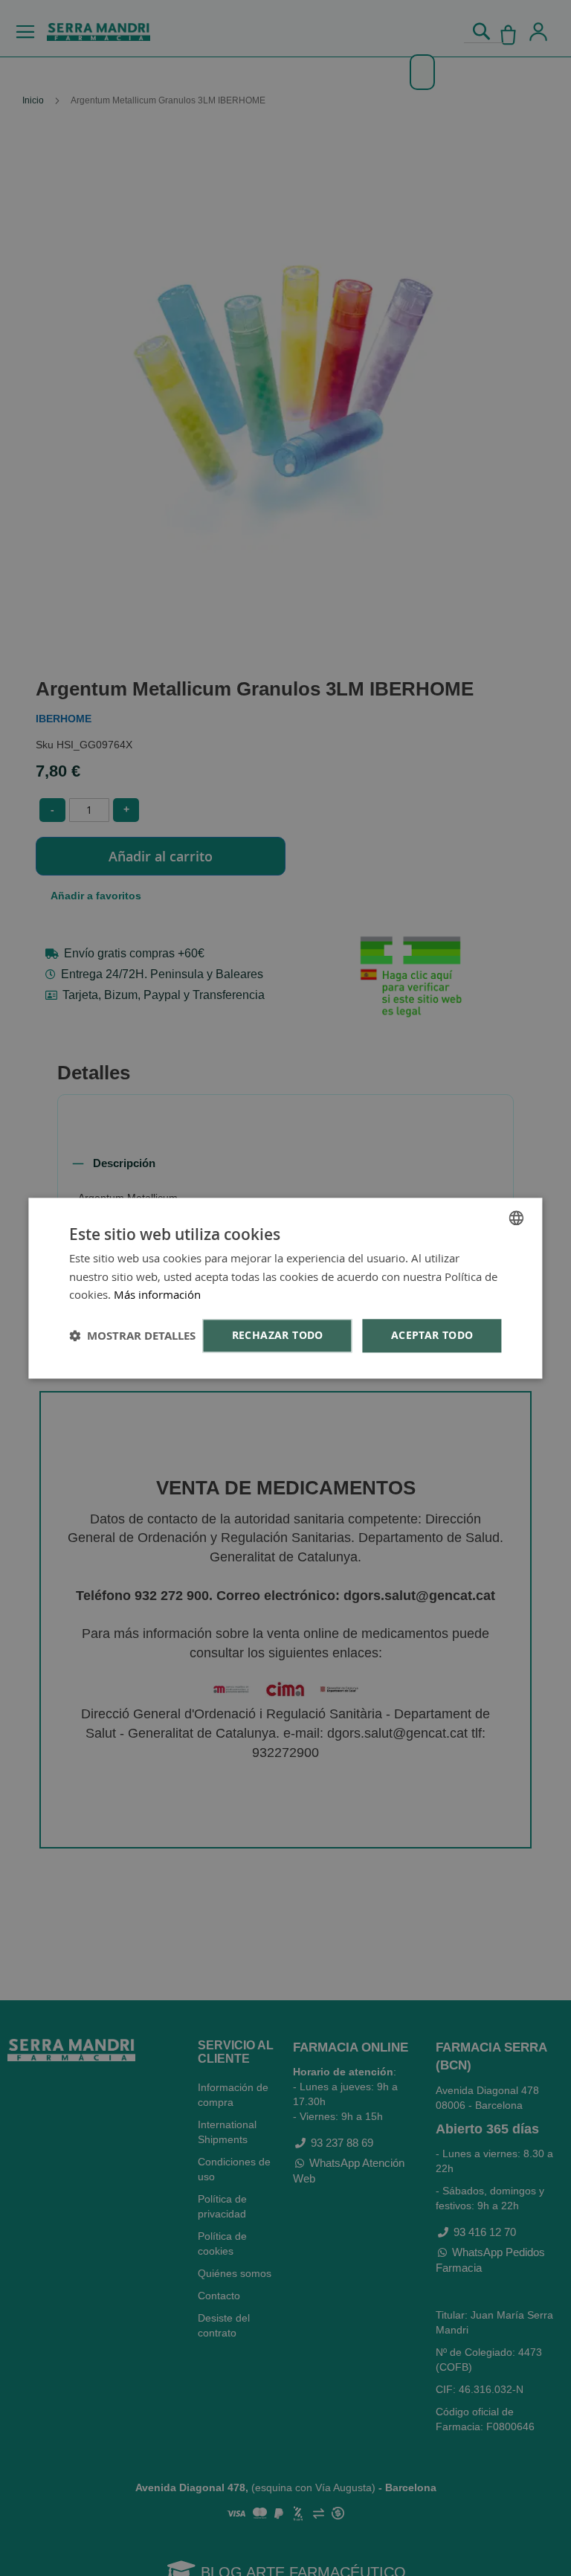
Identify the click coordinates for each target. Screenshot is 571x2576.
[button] (132, 1336)
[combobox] (517, 1218)
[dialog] (285, 1288)
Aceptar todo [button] (432, 1335)
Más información (157, 1295)
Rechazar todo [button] (278, 1335)
